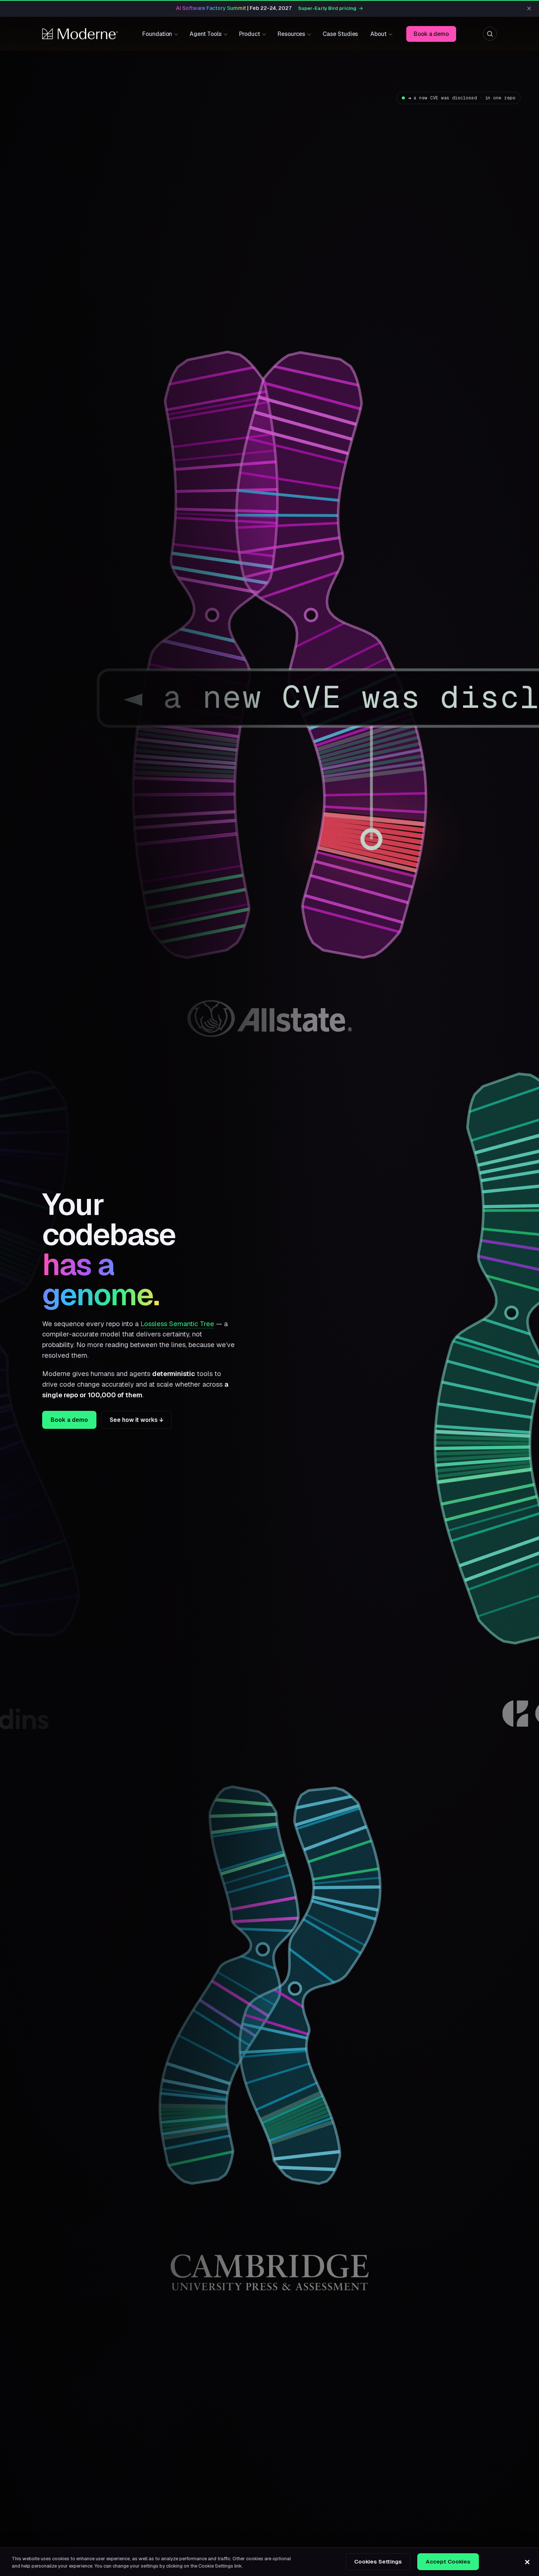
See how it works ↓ (136, 1420)
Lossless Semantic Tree (177, 1324)
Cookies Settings (378, 2562)
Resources (291, 34)
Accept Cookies (448, 2562)
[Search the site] (490, 34)
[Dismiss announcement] (529, 8)
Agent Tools (205, 34)
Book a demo (431, 34)
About (378, 34)
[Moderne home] (80, 34)
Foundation (157, 34)
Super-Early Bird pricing (331, 8)
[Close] (527, 2562)
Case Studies (340, 34)
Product (250, 34)
